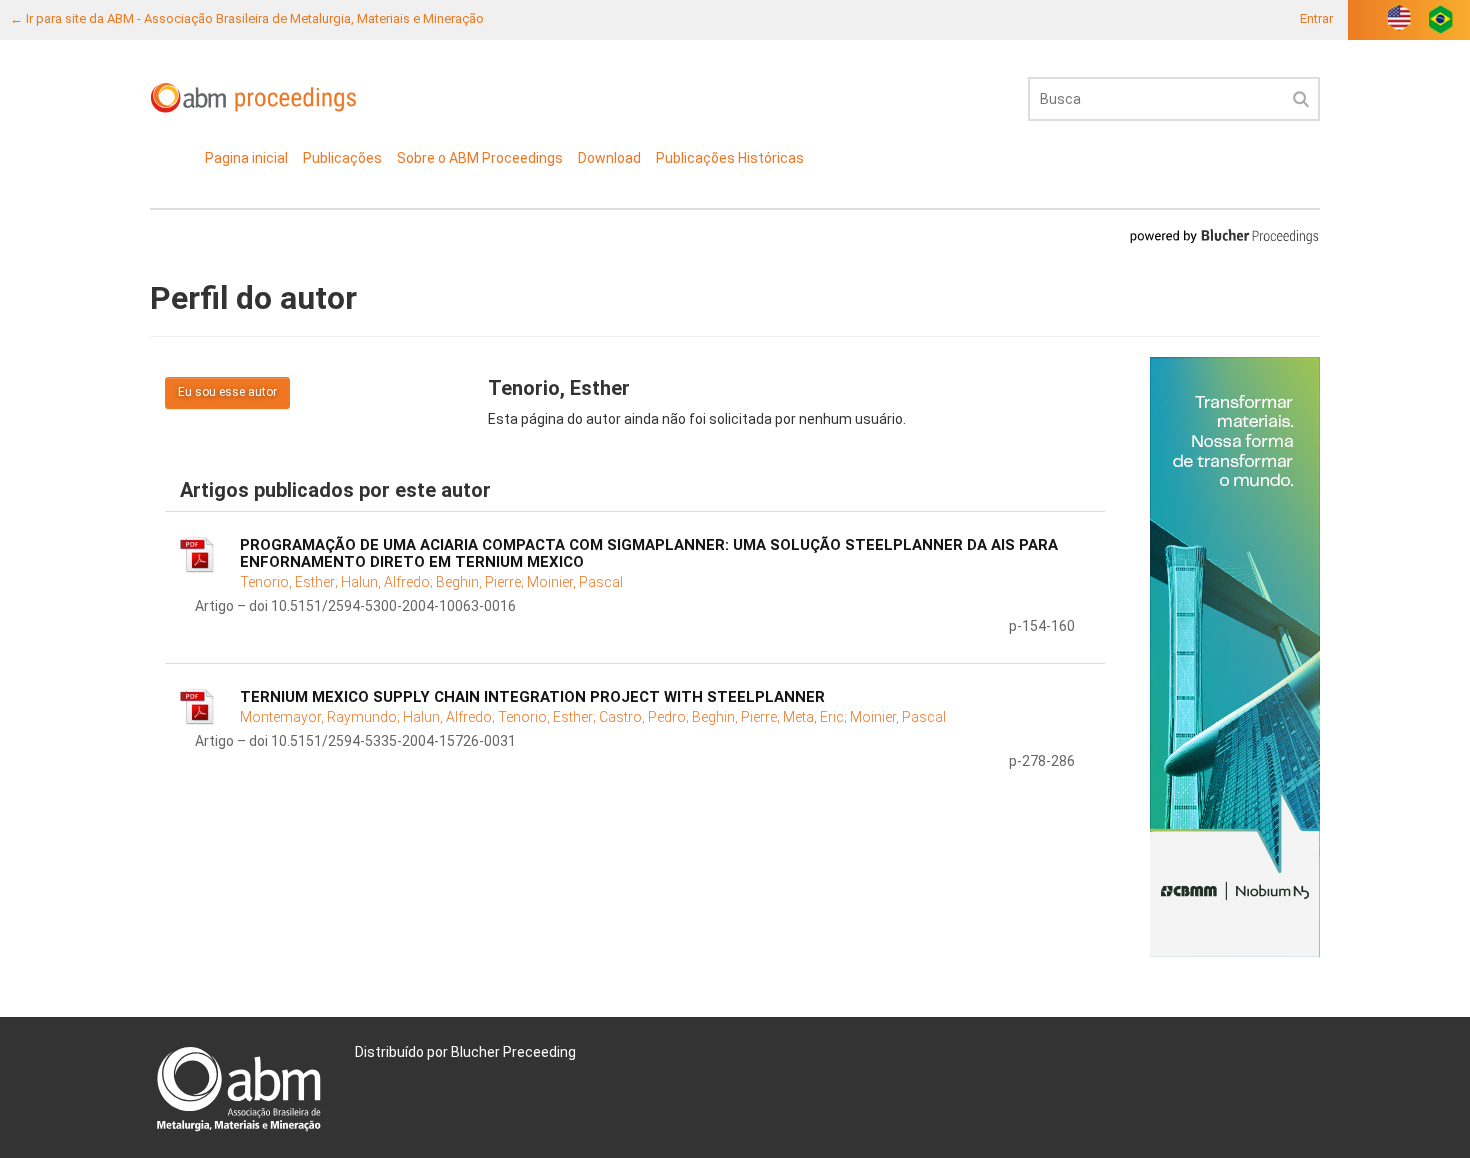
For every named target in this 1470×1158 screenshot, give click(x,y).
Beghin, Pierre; (481, 582)
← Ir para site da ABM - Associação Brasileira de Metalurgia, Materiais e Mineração (247, 18)
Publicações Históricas (730, 158)
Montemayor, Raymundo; (321, 717)
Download (609, 158)
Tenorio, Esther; (290, 582)
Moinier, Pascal (575, 582)
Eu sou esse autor (227, 392)
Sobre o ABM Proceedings (480, 158)
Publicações (342, 158)
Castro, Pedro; (645, 717)
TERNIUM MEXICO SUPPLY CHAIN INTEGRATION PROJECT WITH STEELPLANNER (532, 697)
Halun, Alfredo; (388, 582)
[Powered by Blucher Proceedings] (1224, 235)
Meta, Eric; (816, 717)
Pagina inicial (246, 158)
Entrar (1316, 18)
